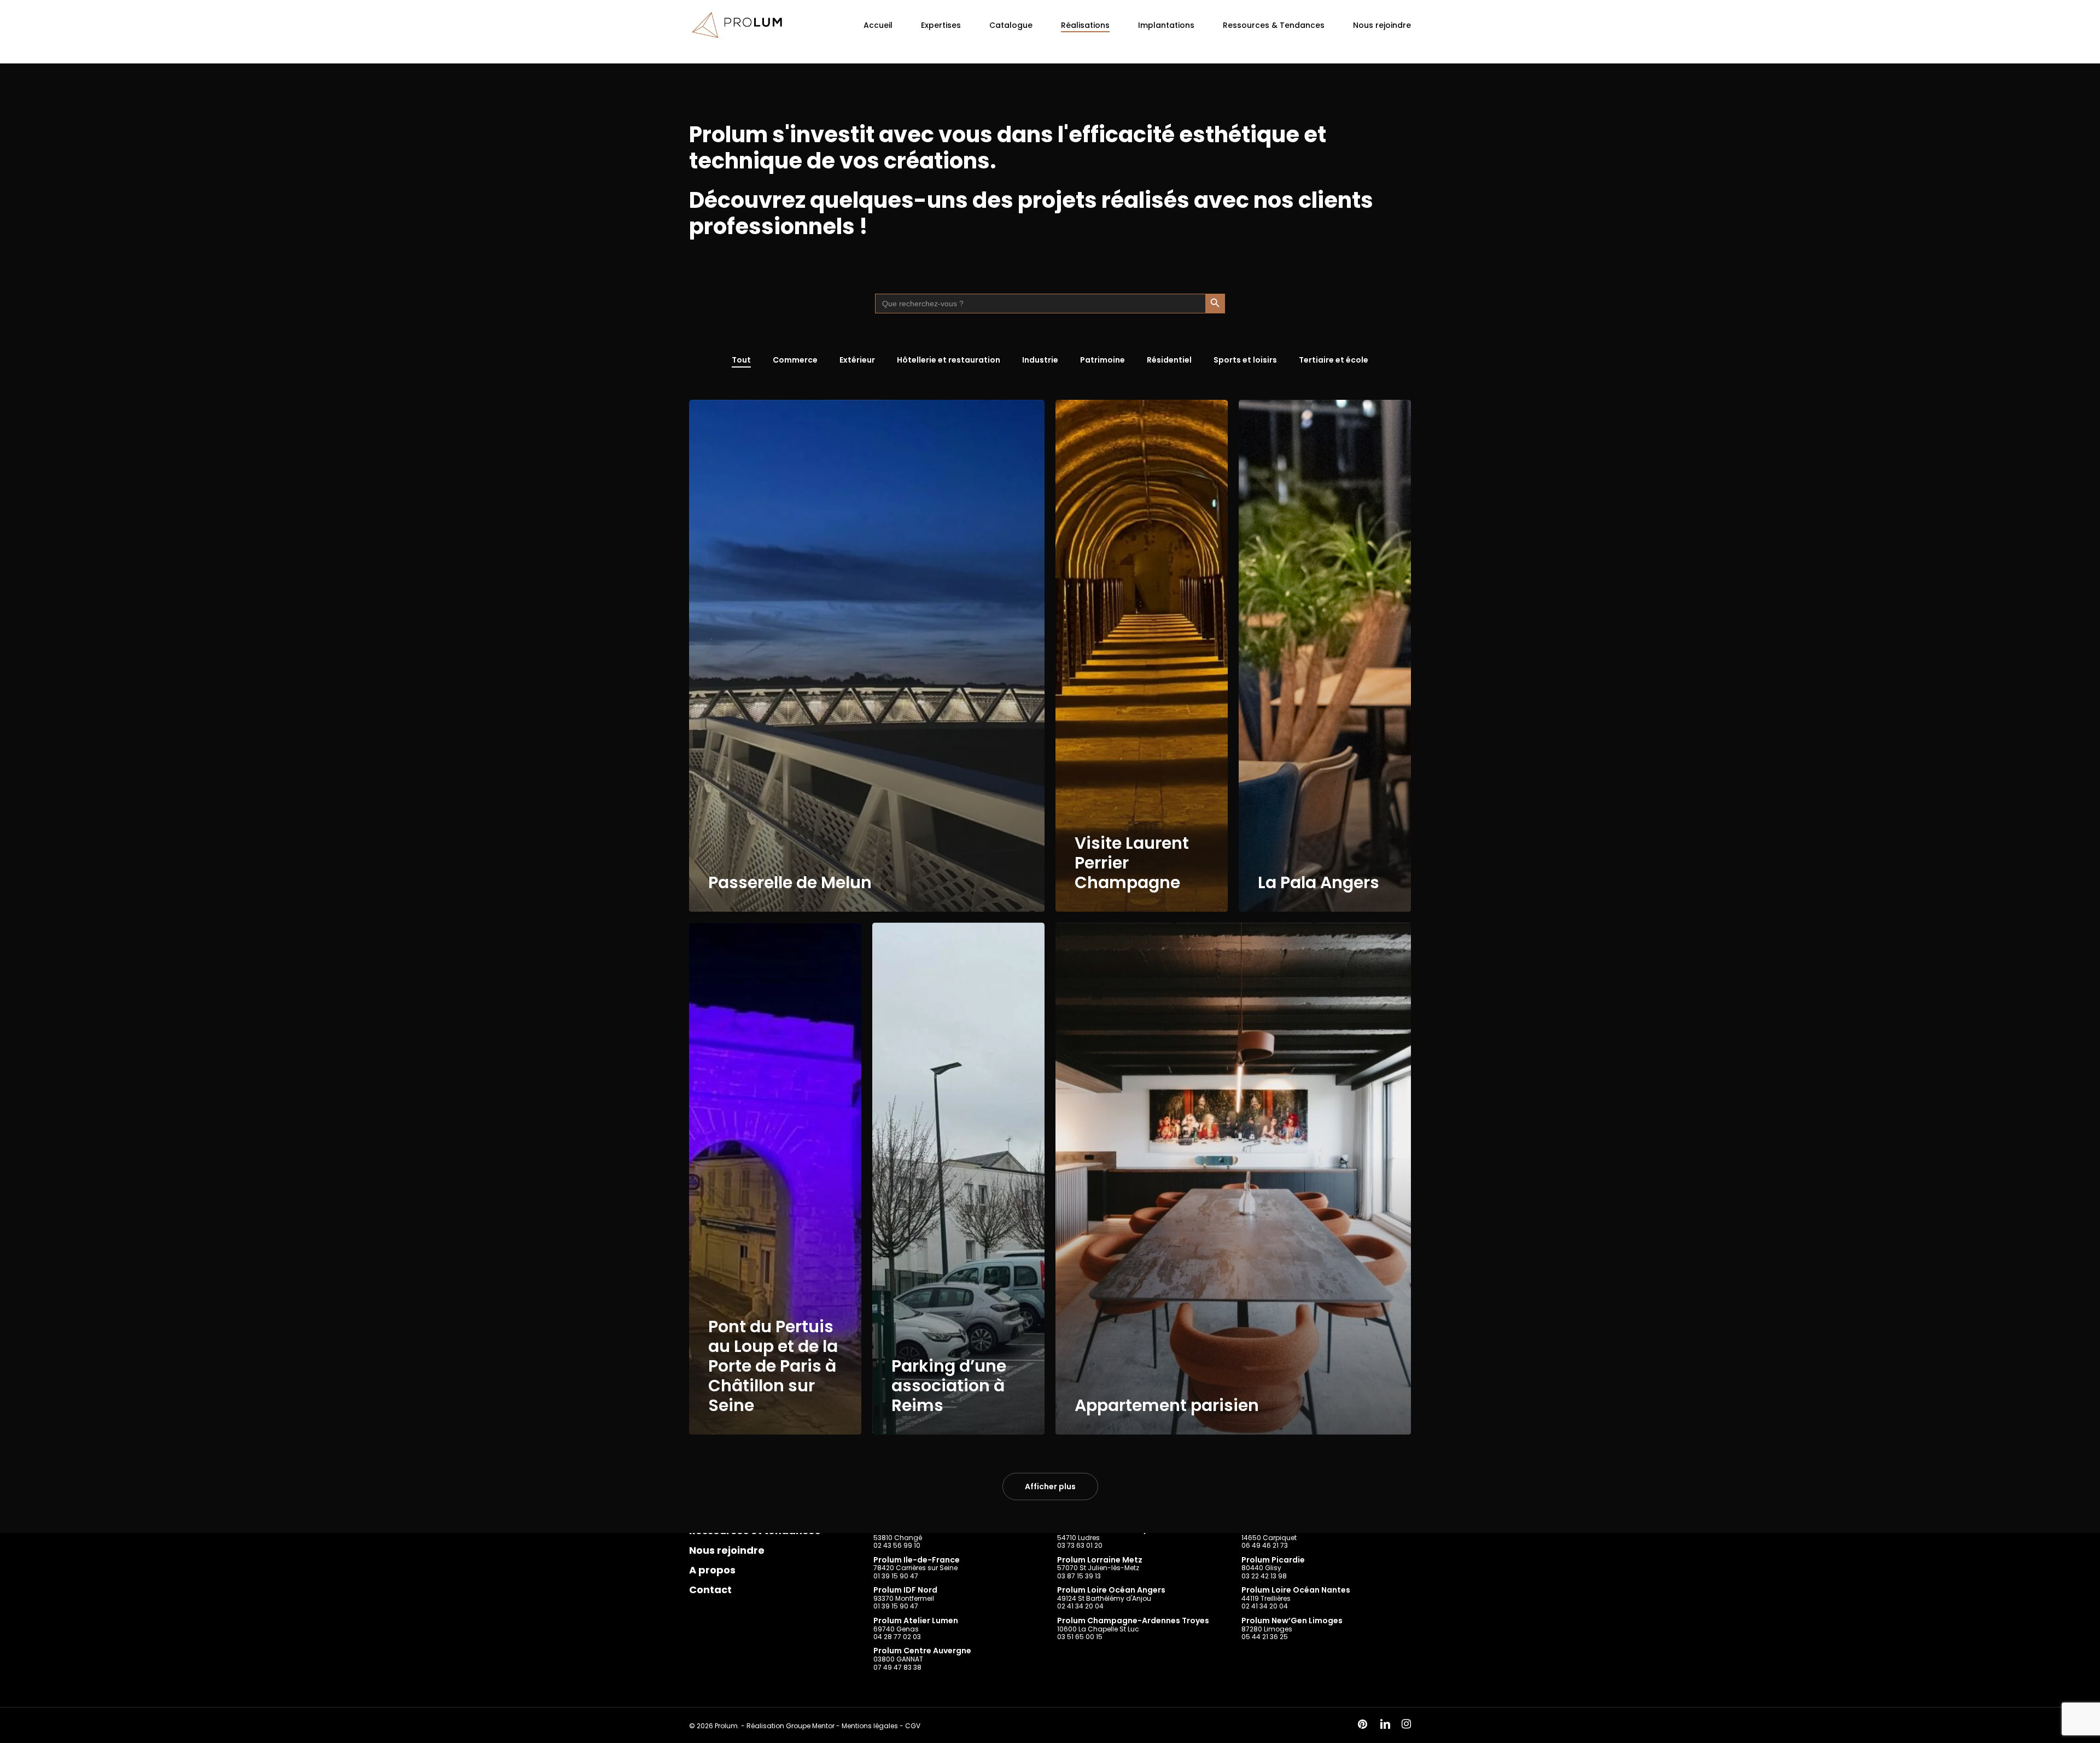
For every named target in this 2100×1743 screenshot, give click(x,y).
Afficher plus (1050, 1486)
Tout (741, 360)
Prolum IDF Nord (905, 1590)
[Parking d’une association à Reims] (958, 1179)
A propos (712, 1570)
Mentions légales (870, 1726)
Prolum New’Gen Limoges (1292, 1620)
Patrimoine (1102, 360)
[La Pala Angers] (1325, 656)
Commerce (795, 360)
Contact (710, 1590)
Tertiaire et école (1334, 360)
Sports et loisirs (1245, 360)
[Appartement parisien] (1233, 1179)
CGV (913, 1726)
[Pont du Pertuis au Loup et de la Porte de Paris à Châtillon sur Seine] (775, 1179)
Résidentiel (1169, 360)
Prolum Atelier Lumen (916, 1620)
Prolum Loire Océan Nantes (1296, 1590)
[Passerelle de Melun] (867, 656)
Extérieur (857, 360)
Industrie (1040, 360)
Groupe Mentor (810, 1726)
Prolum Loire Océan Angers (1111, 1590)
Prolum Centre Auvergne (922, 1651)
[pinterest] (1363, 1725)
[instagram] (1406, 1725)
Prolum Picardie (1273, 1560)
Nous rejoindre (727, 1550)
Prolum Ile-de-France (917, 1560)
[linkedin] (1385, 1725)
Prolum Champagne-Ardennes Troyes (1133, 1620)
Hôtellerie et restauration (949, 360)
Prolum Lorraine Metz (1100, 1560)
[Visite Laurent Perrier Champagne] (1142, 656)
